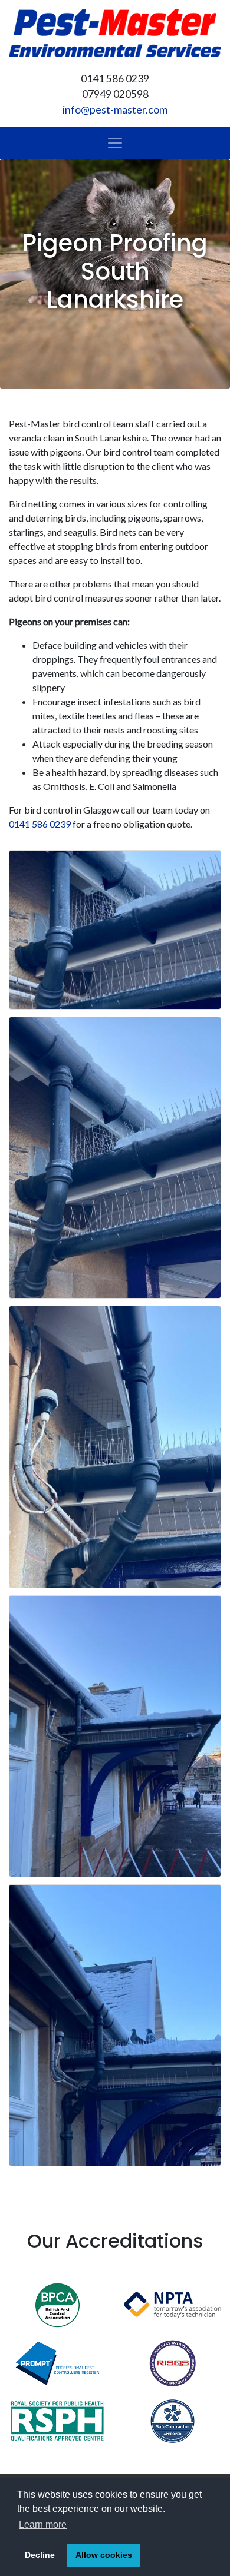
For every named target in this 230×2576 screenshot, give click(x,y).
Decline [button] (40, 2555)
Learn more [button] (43, 2524)
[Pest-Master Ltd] (115, 33)
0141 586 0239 (40, 824)
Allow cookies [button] (104, 2555)
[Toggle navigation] (115, 143)
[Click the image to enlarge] (115, 930)
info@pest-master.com (115, 110)
